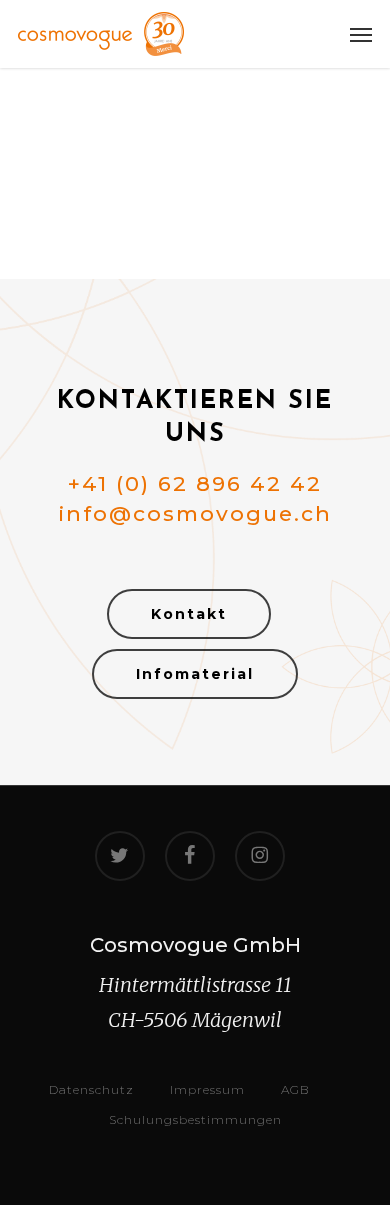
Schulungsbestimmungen (195, 1119)
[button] (361, 34)
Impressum (207, 1089)
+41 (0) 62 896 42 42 (195, 483)
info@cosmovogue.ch (195, 513)
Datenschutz (91, 1089)
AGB (295, 1089)
